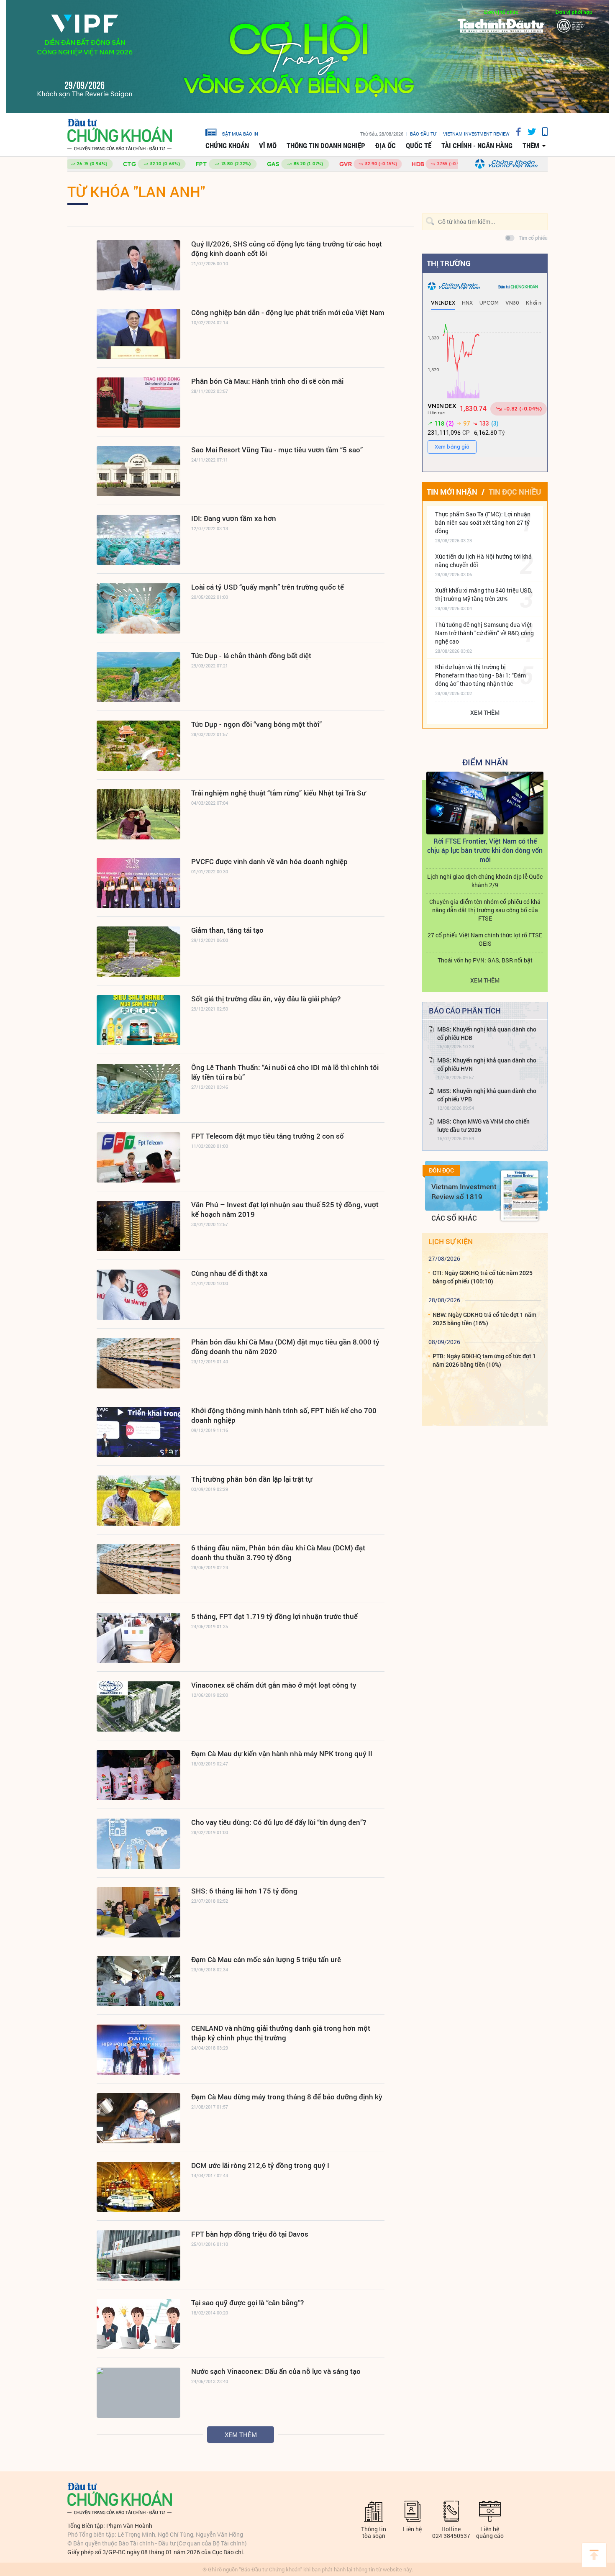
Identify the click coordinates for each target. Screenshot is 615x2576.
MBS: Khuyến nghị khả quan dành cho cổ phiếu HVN (487, 1064)
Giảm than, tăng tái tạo (227, 930)
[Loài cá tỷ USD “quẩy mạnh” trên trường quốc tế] (138, 608)
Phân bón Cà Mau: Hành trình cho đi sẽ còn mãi (267, 381)
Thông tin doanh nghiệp (326, 146)
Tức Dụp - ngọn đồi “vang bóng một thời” (256, 724)
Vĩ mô (268, 146)
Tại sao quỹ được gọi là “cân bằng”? (247, 2303)
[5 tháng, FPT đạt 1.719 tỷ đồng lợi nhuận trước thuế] (138, 1638)
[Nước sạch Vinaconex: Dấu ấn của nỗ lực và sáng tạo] (138, 2393)
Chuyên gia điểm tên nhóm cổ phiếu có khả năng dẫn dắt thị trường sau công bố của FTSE (485, 910)
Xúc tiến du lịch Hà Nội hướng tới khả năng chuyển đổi (483, 561)
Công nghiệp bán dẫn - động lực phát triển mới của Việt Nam (288, 312)
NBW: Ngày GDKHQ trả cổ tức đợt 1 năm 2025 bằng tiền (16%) (484, 1319)
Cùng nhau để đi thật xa (229, 1273)
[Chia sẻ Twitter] (529, 132)
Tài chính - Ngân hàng (477, 146)
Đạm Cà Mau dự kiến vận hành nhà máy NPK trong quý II (282, 1754)
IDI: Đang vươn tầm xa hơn (234, 518)
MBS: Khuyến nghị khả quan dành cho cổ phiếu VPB (487, 1095)
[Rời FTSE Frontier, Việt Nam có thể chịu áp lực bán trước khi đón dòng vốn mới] (485, 803)
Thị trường (449, 263)
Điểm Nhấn (485, 762)
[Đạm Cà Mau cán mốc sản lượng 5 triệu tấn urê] (138, 1981)
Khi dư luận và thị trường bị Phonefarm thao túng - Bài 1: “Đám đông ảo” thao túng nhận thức (480, 675)
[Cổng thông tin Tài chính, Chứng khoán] (120, 135)
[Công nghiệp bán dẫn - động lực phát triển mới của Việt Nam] (138, 334)
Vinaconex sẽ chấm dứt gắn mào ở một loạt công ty (274, 1685)
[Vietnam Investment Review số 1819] (520, 1196)
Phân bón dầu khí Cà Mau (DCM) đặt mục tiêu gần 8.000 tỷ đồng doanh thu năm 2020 (285, 1347)
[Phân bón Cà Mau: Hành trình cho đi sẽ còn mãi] (138, 403)
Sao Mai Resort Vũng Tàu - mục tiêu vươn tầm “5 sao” (277, 450)
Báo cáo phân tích (465, 1011)
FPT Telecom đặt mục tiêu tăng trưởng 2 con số (268, 1136)
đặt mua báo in (240, 133)
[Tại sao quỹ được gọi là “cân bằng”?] (138, 2324)
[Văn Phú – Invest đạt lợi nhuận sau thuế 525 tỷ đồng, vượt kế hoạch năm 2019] (138, 1226)
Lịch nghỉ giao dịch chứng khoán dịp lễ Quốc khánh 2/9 (485, 881)
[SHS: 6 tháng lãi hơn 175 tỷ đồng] (138, 1912)
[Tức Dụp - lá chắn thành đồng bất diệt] (138, 677)
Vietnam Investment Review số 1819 (464, 1192)
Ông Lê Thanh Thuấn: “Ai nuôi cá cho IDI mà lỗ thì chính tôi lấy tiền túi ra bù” (285, 1072)
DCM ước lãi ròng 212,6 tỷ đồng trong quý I (260, 2165)
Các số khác (454, 1218)
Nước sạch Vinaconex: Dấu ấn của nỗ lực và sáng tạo (276, 2371)
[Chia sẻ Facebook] (515, 132)
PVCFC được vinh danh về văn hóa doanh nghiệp (269, 861)
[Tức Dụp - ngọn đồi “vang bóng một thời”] (138, 746)
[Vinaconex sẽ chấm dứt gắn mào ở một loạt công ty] (138, 1706)
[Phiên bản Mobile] (542, 132)
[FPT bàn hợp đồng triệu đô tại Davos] (138, 2255)
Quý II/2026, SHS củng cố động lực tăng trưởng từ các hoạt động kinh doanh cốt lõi (287, 249)
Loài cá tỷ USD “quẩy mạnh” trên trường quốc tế (268, 587)
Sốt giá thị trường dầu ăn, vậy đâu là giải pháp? (266, 999)
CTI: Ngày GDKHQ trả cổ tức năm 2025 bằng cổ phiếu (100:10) (483, 1277)
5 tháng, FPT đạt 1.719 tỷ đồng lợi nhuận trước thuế (274, 1616)
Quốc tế (419, 146)
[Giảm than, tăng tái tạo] (138, 952)
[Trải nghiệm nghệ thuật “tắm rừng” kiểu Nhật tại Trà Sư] (138, 814)
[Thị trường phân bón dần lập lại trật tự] (138, 1501)
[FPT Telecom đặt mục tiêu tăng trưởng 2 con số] (138, 1157)
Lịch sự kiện (451, 1241)
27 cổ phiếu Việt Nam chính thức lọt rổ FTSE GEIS (485, 939)
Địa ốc (386, 146)
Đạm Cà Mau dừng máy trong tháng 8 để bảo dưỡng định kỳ (287, 2097)
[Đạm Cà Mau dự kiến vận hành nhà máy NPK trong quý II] (138, 1775)
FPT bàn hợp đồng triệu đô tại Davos (250, 2234)
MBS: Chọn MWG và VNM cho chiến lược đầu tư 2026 (483, 1125)
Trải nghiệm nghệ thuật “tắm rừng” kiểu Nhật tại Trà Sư (278, 793)
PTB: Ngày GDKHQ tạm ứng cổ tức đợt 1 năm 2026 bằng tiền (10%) (484, 1360)
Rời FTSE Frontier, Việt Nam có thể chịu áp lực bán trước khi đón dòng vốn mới (485, 850)
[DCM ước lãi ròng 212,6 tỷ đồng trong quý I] (138, 2187)
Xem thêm (241, 2435)
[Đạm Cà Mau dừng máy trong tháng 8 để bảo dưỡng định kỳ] (138, 2118)
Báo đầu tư (423, 134)
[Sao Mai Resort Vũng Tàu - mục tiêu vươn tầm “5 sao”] (138, 471)
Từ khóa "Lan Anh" (136, 191)
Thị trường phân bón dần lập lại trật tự (252, 1479)
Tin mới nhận (452, 492)
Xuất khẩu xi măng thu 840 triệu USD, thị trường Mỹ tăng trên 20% (484, 594)
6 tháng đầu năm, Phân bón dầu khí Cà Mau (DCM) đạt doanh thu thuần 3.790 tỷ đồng (278, 1552)
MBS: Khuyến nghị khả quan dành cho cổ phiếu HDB (487, 1033)
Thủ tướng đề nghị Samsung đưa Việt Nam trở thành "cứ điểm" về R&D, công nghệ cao (484, 633)
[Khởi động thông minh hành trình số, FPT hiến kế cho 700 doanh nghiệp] (138, 1432)
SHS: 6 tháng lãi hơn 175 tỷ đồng (244, 1891)
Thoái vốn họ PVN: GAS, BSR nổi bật (485, 960)
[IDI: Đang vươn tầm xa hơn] (138, 540)
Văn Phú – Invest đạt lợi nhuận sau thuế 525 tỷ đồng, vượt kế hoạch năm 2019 (285, 1209)
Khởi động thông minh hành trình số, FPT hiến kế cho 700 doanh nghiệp (284, 1415)
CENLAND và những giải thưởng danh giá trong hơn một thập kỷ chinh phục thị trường (281, 2033)
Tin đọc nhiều (515, 492)
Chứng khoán (227, 146)
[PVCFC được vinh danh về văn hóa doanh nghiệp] (138, 883)
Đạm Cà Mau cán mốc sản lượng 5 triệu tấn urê (266, 1959)
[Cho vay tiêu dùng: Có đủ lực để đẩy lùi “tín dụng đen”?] (138, 1844)
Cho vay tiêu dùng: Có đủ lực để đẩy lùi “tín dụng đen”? (279, 1822)
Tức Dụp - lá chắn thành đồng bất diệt (251, 656)
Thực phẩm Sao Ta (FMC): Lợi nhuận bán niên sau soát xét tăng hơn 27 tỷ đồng (483, 522)
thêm (531, 146)
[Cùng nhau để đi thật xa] (138, 1295)
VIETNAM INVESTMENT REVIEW (476, 134)
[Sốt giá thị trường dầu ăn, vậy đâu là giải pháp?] (138, 1020)
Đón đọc (441, 1170)
